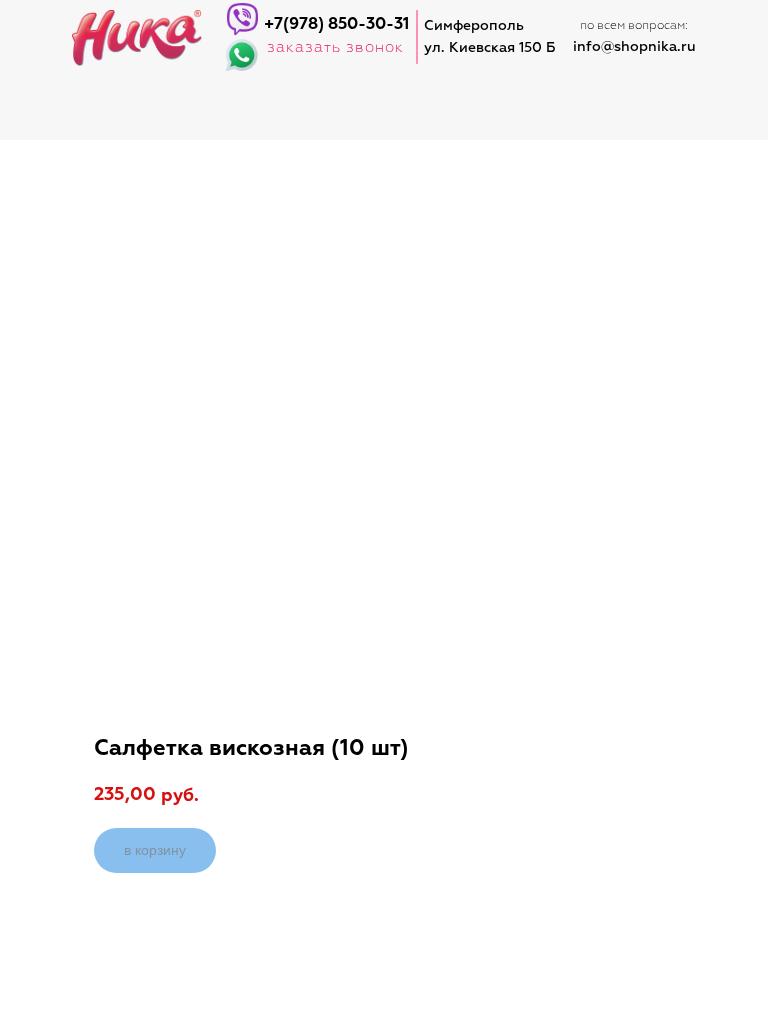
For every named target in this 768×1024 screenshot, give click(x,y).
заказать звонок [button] (335, 47)
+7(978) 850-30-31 (336, 25)
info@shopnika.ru (634, 47)
